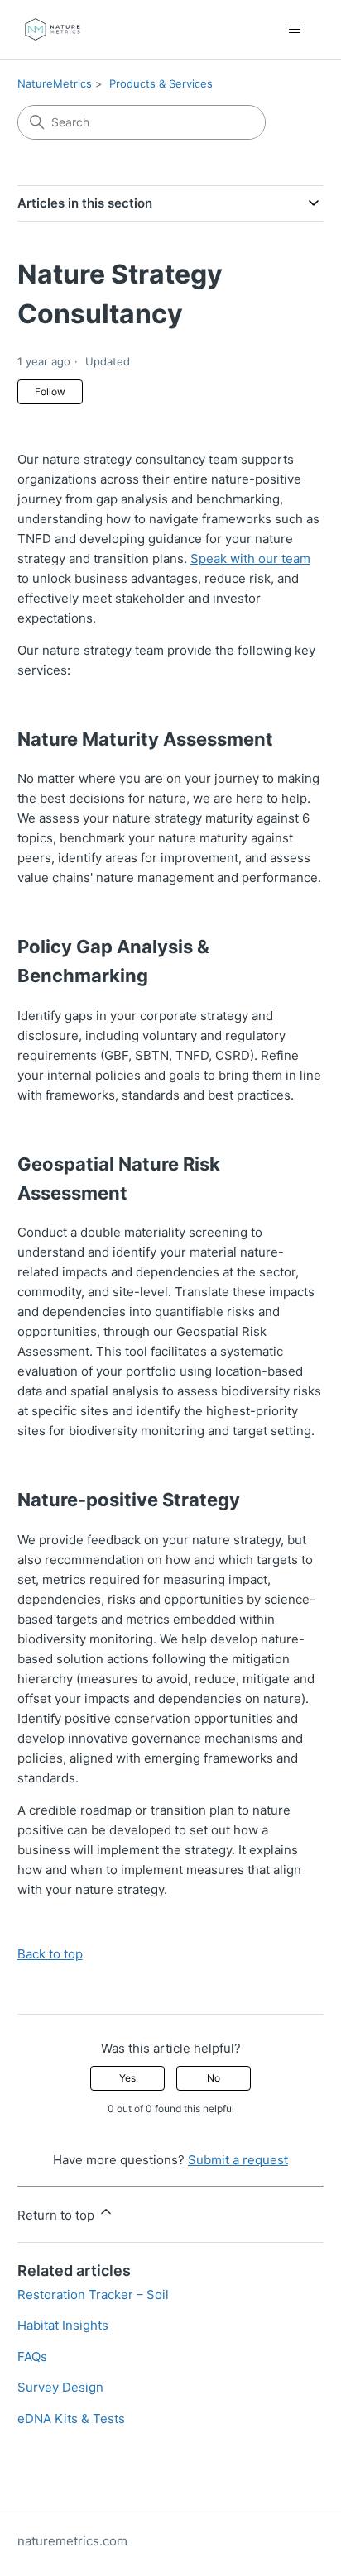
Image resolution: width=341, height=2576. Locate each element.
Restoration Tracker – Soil (93, 2295)
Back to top (50, 1954)
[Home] (53, 29)
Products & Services (161, 83)
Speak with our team (250, 558)
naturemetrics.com (72, 2541)
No (214, 2078)
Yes (127, 2078)
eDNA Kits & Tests (71, 2419)
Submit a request (238, 2160)
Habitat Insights (63, 2325)
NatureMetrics (55, 83)
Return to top (58, 2215)
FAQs (32, 2357)
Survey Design (60, 2387)
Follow (50, 391)
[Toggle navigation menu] (294, 30)
